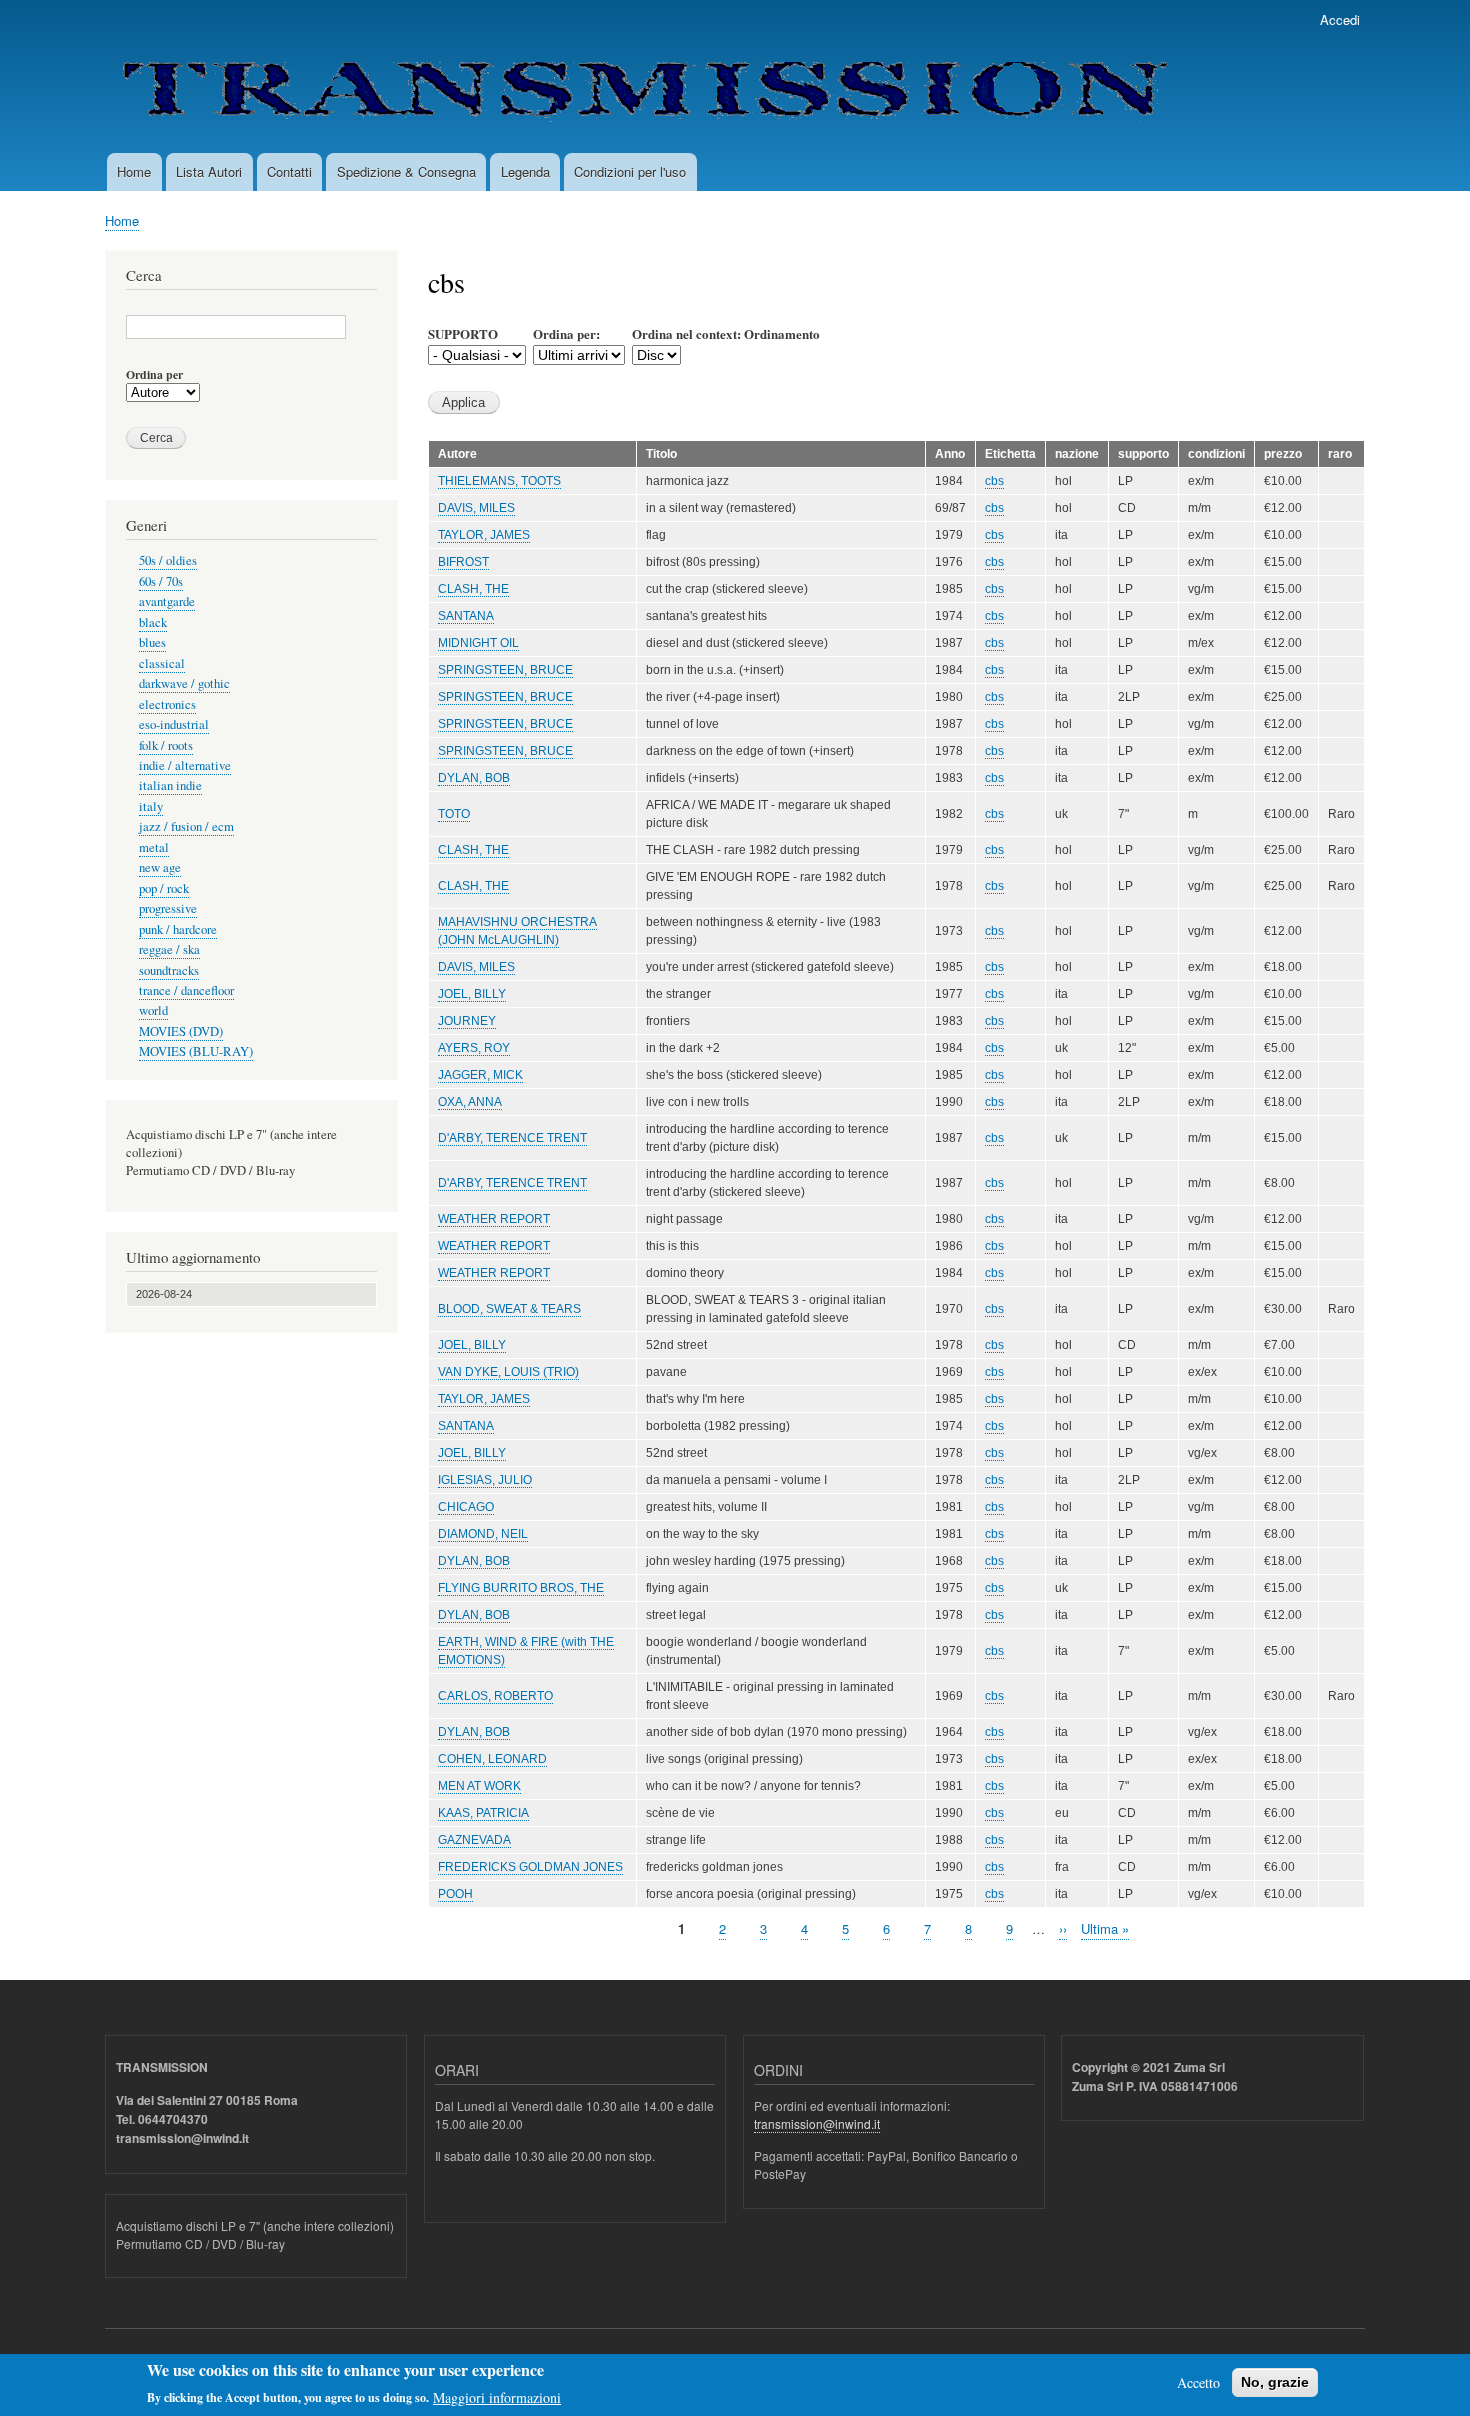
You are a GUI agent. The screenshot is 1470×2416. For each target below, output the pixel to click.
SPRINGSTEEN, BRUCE (505, 670)
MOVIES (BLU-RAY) (196, 1051)
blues (152, 642)
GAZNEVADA (474, 1840)
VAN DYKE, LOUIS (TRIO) (508, 1372)
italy (151, 806)
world (153, 1010)
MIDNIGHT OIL (478, 643)
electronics (167, 704)
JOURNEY (467, 1021)
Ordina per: (566, 333)
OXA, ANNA (470, 1102)
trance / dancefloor (186, 990)
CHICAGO (466, 1507)
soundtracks (169, 970)
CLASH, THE (473, 589)
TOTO (454, 814)
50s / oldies (168, 560)
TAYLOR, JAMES (484, 535)
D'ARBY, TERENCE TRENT (512, 1138)
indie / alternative (185, 765)
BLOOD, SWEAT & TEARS (509, 1309)
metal (154, 847)
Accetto (1198, 2382)
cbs (994, 481)
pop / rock (164, 888)
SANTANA (466, 616)
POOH (455, 1894)
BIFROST (463, 562)
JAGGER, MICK (480, 1075)
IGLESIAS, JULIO (485, 1480)
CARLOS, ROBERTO (495, 1696)
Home (134, 171)
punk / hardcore (178, 929)
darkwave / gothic (184, 683)
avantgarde (167, 601)
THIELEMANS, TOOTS (499, 481)
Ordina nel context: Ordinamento (726, 333)
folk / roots (166, 745)
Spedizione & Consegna (406, 171)
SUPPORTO (463, 333)
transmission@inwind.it (817, 2123)
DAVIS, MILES (476, 508)
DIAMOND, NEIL (483, 1534)
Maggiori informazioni (497, 2396)
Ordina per (154, 375)
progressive (168, 908)
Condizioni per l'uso (630, 171)
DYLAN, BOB (474, 778)
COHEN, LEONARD (492, 1759)
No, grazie (1275, 2382)
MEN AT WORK (479, 1786)
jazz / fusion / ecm (186, 826)
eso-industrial (174, 724)
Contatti (289, 171)
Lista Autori (209, 171)
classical (162, 663)
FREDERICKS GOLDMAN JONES (530, 1867)
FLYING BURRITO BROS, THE (521, 1588)
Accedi (1340, 19)
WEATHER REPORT (494, 1219)
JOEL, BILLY (472, 994)
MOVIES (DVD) (181, 1031)
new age (160, 867)
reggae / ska (169, 949)
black (153, 622)
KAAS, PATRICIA (483, 1813)
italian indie (170, 785)
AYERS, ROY (474, 1048)
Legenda (525, 171)
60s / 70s (161, 581)
